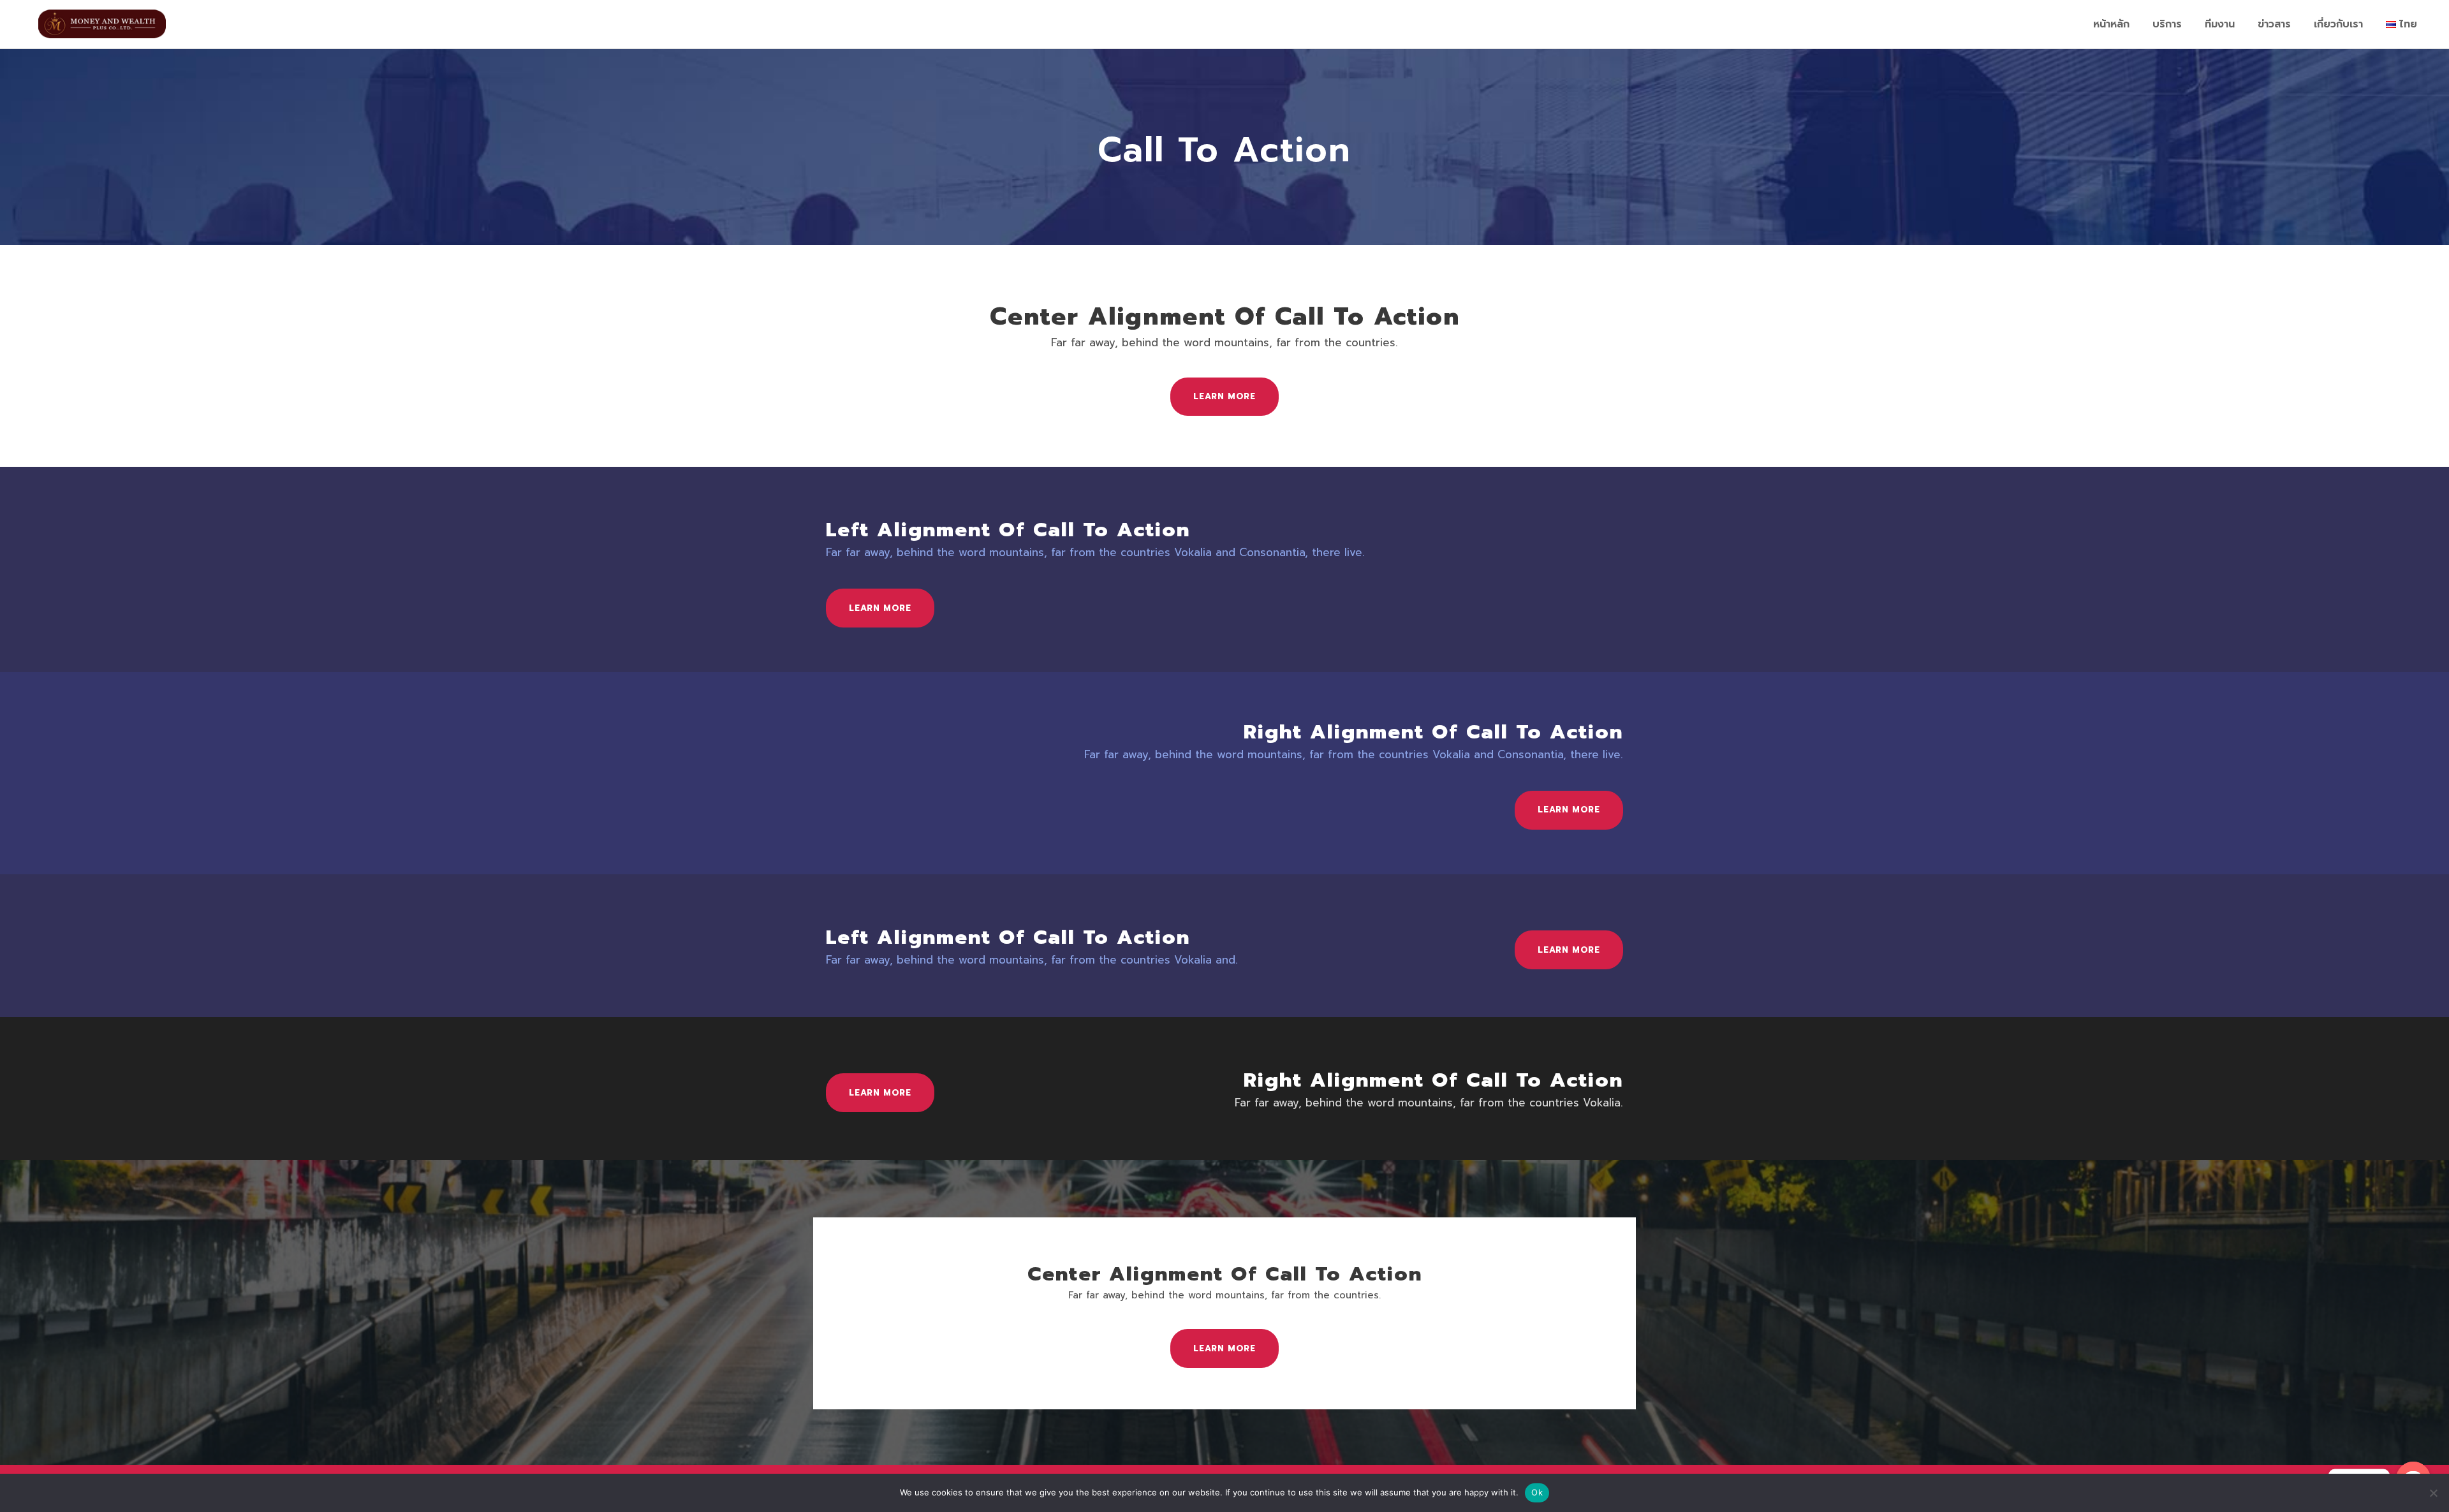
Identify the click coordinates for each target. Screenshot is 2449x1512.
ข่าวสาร (2274, 24)
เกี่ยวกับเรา (2338, 24)
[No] (2433, 1493)
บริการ (2167, 24)
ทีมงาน (2220, 24)
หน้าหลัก (2111, 24)
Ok (1537, 1492)
